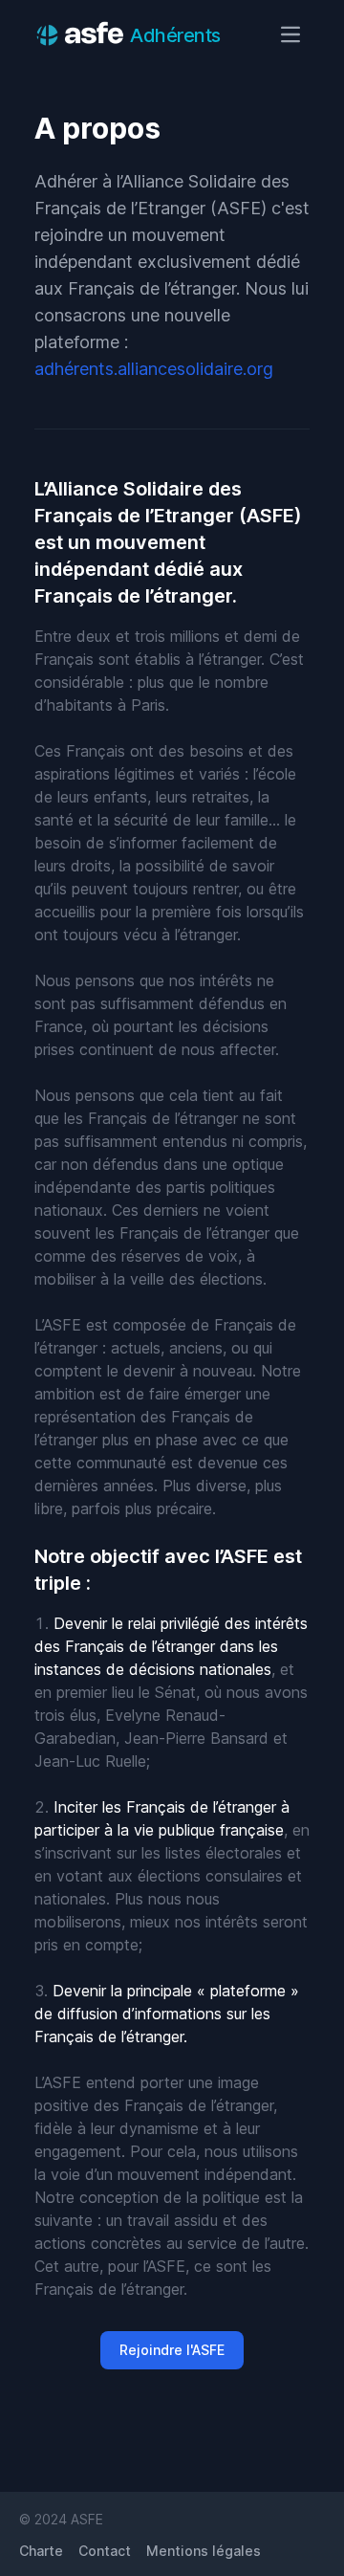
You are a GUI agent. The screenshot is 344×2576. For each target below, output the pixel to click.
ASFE (87, 2519)
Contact (105, 2551)
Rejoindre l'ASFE (172, 2350)
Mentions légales (204, 2551)
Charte (41, 2551)
